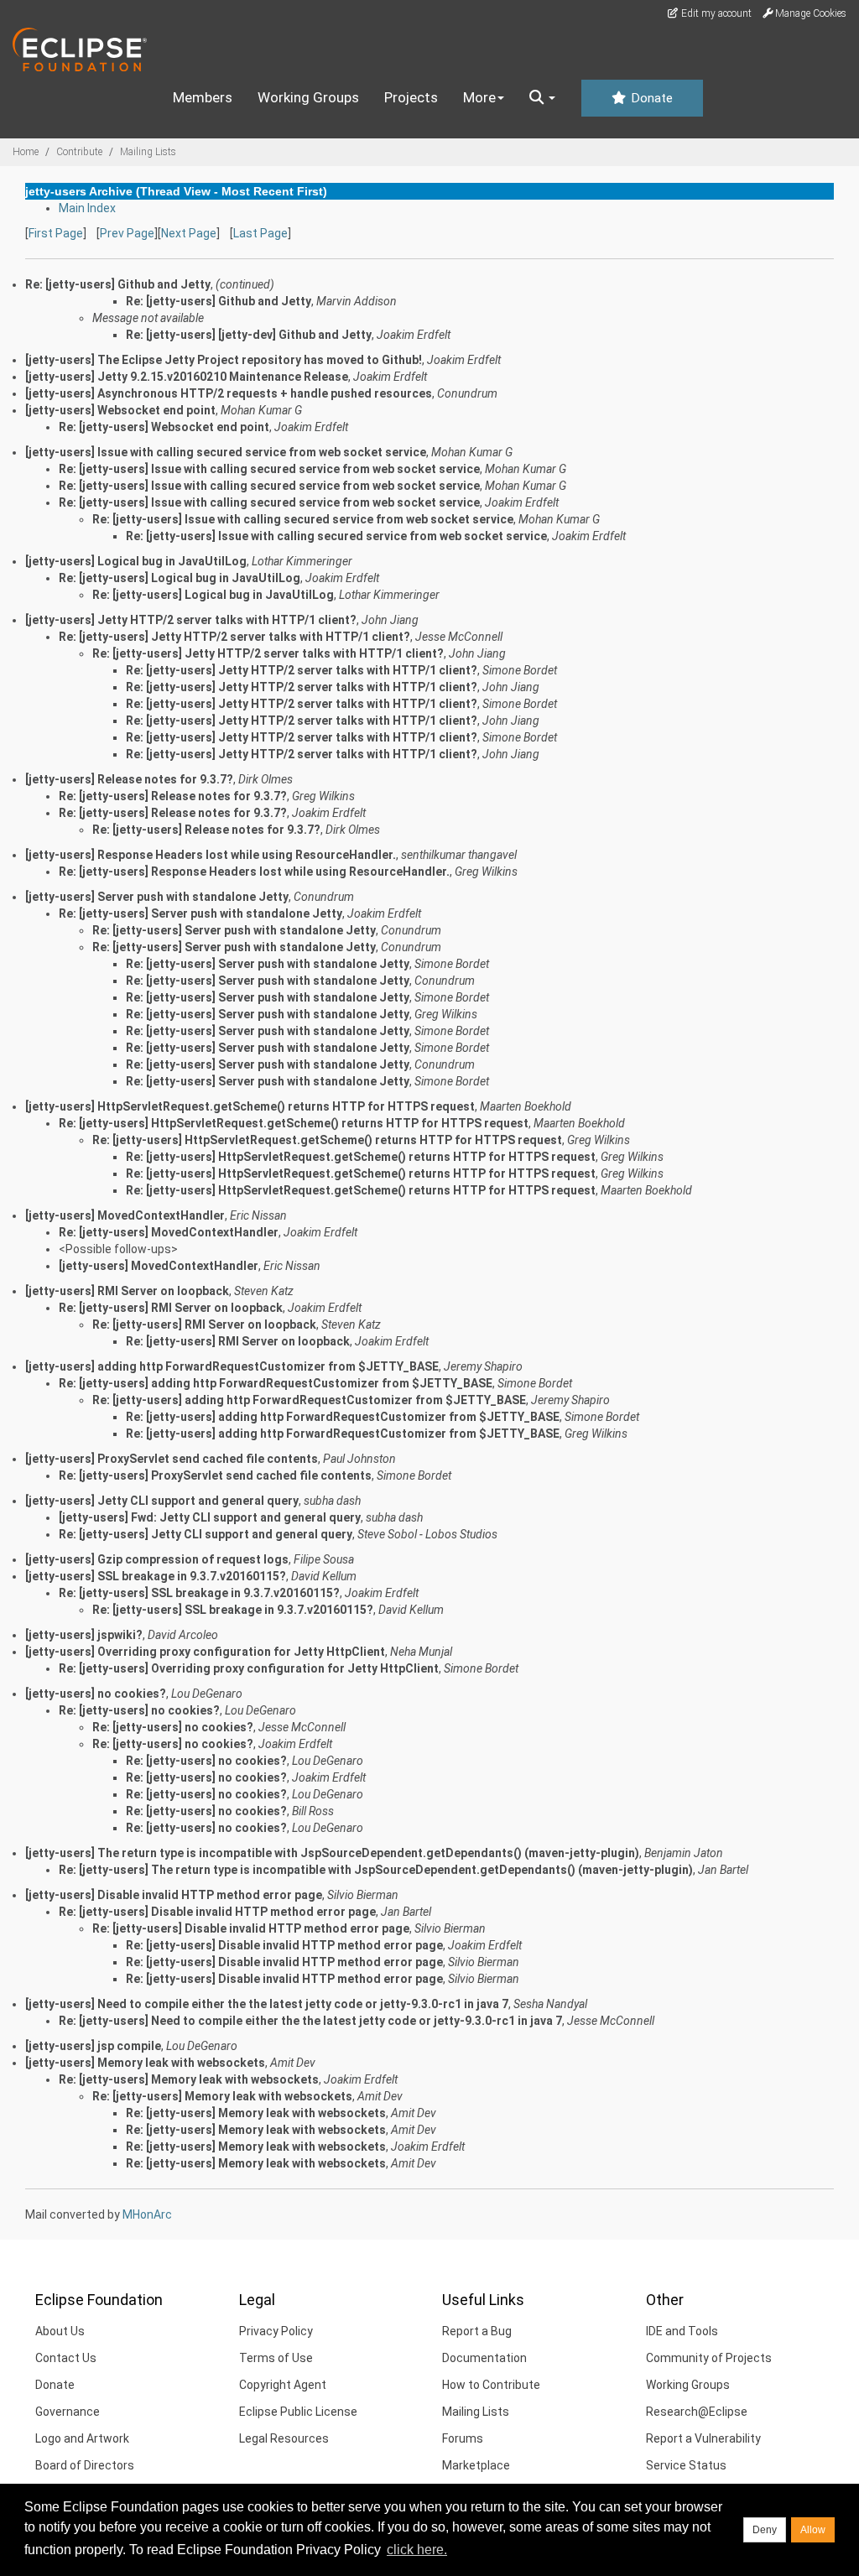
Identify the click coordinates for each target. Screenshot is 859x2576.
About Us (60, 2331)
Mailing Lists (148, 152)
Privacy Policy (276, 2331)
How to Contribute (491, 2385)
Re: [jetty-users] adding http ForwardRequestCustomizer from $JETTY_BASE (276, 1383)
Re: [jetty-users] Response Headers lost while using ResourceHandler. (254, 872)
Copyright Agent (283, 2385)
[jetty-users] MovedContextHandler (125, 1215)
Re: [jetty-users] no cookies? (139, 1710)
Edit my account (715, 13)
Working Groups (308, 97)
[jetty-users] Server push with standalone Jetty (157, 897)
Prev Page (127, 233)
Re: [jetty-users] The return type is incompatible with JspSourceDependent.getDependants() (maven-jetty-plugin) (376, 1870)
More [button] (479, 97)
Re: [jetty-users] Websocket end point (164, 427)
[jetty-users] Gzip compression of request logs (157, 1559)
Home (26, 152)
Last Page (260, 233)
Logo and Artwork (82, 2438)
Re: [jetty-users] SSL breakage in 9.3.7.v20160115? (199, 1593)
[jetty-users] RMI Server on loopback (127, 1291)
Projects (411, 97)
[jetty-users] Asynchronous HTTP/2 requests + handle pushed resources (229, 393)
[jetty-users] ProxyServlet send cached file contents (172, 1459)
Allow (813, 2530)
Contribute (79, 152)
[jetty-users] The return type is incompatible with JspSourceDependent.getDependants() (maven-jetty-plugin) (332, 1853)
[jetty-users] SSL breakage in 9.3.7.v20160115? (156, 1576)
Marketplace (476, 2465)
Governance (68, 2412)
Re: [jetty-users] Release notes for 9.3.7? (173, 796)
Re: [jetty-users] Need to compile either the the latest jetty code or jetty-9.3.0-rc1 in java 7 (310, 2021)
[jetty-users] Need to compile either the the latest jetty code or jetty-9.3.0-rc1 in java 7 (267, 2004)
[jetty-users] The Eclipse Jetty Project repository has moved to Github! (224, 360)
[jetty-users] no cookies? (96, 1694)
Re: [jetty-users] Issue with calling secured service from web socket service (269, 469)
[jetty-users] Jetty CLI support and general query (162, 1501)
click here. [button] (417, 2550)
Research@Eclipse (697, 2412)
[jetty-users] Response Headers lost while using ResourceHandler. (211, 855)
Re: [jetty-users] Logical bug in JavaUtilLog (180, 578)
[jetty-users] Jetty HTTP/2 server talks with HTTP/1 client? (191, 620)
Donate (650, 98)
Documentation (484, 2358)
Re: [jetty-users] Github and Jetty (219, 301)
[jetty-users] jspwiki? (84, 1635)
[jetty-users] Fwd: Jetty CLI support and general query (210, 1517)
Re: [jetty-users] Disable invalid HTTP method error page (217, 1912)
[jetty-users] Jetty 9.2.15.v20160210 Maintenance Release (187, 377)
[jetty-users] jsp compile (93, 2046)
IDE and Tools (682, 2331)
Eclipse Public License (298, 2412)
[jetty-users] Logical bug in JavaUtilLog (136, 561)
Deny (765, 2530)
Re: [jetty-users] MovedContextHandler (169, 1232)
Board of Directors (85, 2465)
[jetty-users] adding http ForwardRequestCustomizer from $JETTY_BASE (232, 1366)
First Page (56, 233)
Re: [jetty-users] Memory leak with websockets (189, 2079)
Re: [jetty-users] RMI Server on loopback (171, 1308)
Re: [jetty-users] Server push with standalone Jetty (200, 913)
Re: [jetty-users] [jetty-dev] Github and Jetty (249, 335)
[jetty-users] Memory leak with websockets (145, 2063)
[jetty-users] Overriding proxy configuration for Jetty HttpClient (205, 1652)
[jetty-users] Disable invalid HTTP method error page (174, 1895)
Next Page (189, 233)
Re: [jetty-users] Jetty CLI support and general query (206, 1534)
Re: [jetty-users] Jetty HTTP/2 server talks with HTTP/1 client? (234, 637)
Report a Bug (477, 2331)
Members (203, 97)
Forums (463, 2438)
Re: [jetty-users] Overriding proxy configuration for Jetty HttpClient (249, 1668)
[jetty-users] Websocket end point (120, 410)
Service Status (686, 2465)
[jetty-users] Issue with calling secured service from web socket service (226, 452)
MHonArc (147, 2214)
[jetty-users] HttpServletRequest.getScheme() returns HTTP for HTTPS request (250, 1106)
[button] (542, 98)
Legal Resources (284, 2438)
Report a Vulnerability (703, 2438)
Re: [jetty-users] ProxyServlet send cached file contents (215, 1475)
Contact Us (66, 2358)
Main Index (87, 208)
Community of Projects (709, 2358)
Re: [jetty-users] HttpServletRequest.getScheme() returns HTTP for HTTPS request (294, 1123)
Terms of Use (276, 2358)
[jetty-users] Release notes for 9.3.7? (129, 779)
